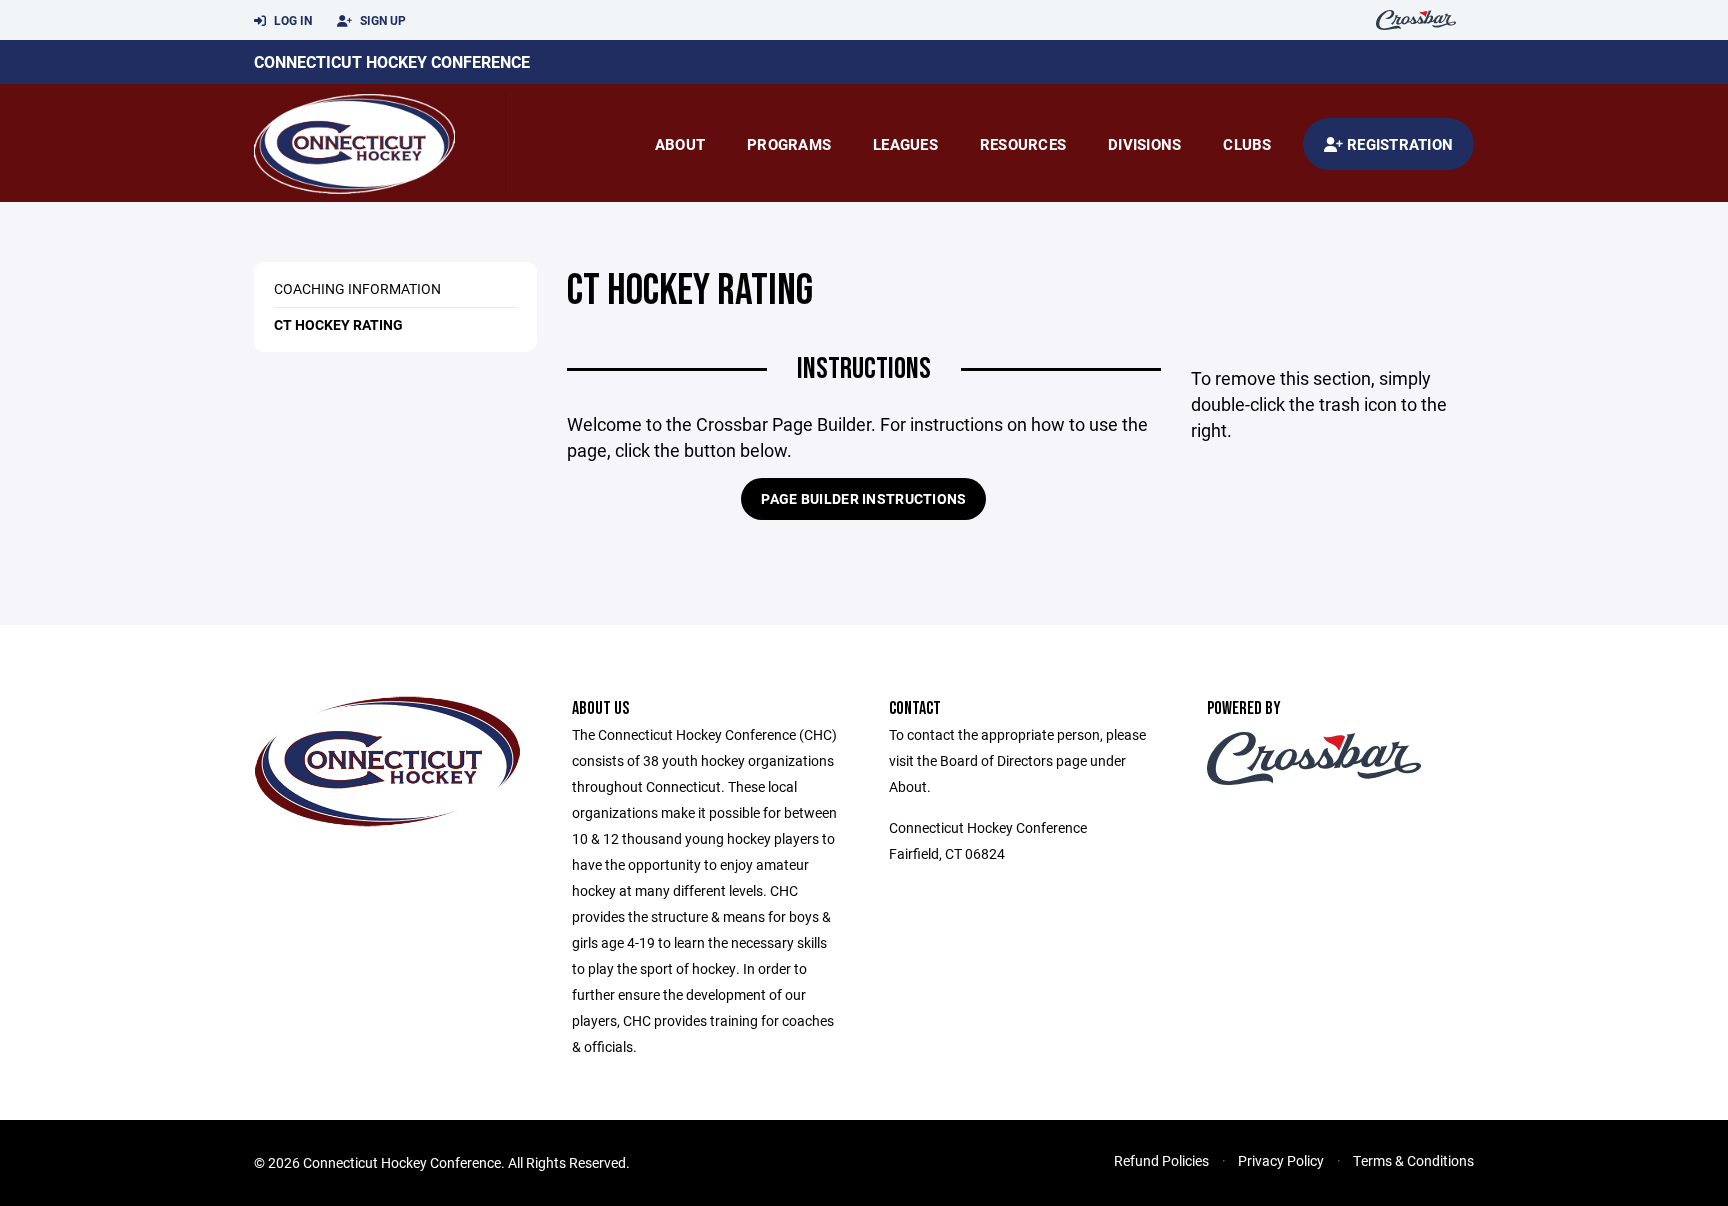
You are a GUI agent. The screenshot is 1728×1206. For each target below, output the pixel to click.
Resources (1023, 144)
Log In (291, 20)
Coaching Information (357, 288)
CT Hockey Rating (338, 324)
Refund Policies (1161, 1160)
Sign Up (381, 20)
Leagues (905, 144)
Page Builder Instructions (863, 498)
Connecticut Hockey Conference (392, 61)
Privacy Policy (1281, 1160)
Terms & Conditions (1413, 1160)
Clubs (1247, 144)
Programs (789, 144)
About (680, 144)
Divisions (1144, 144)
